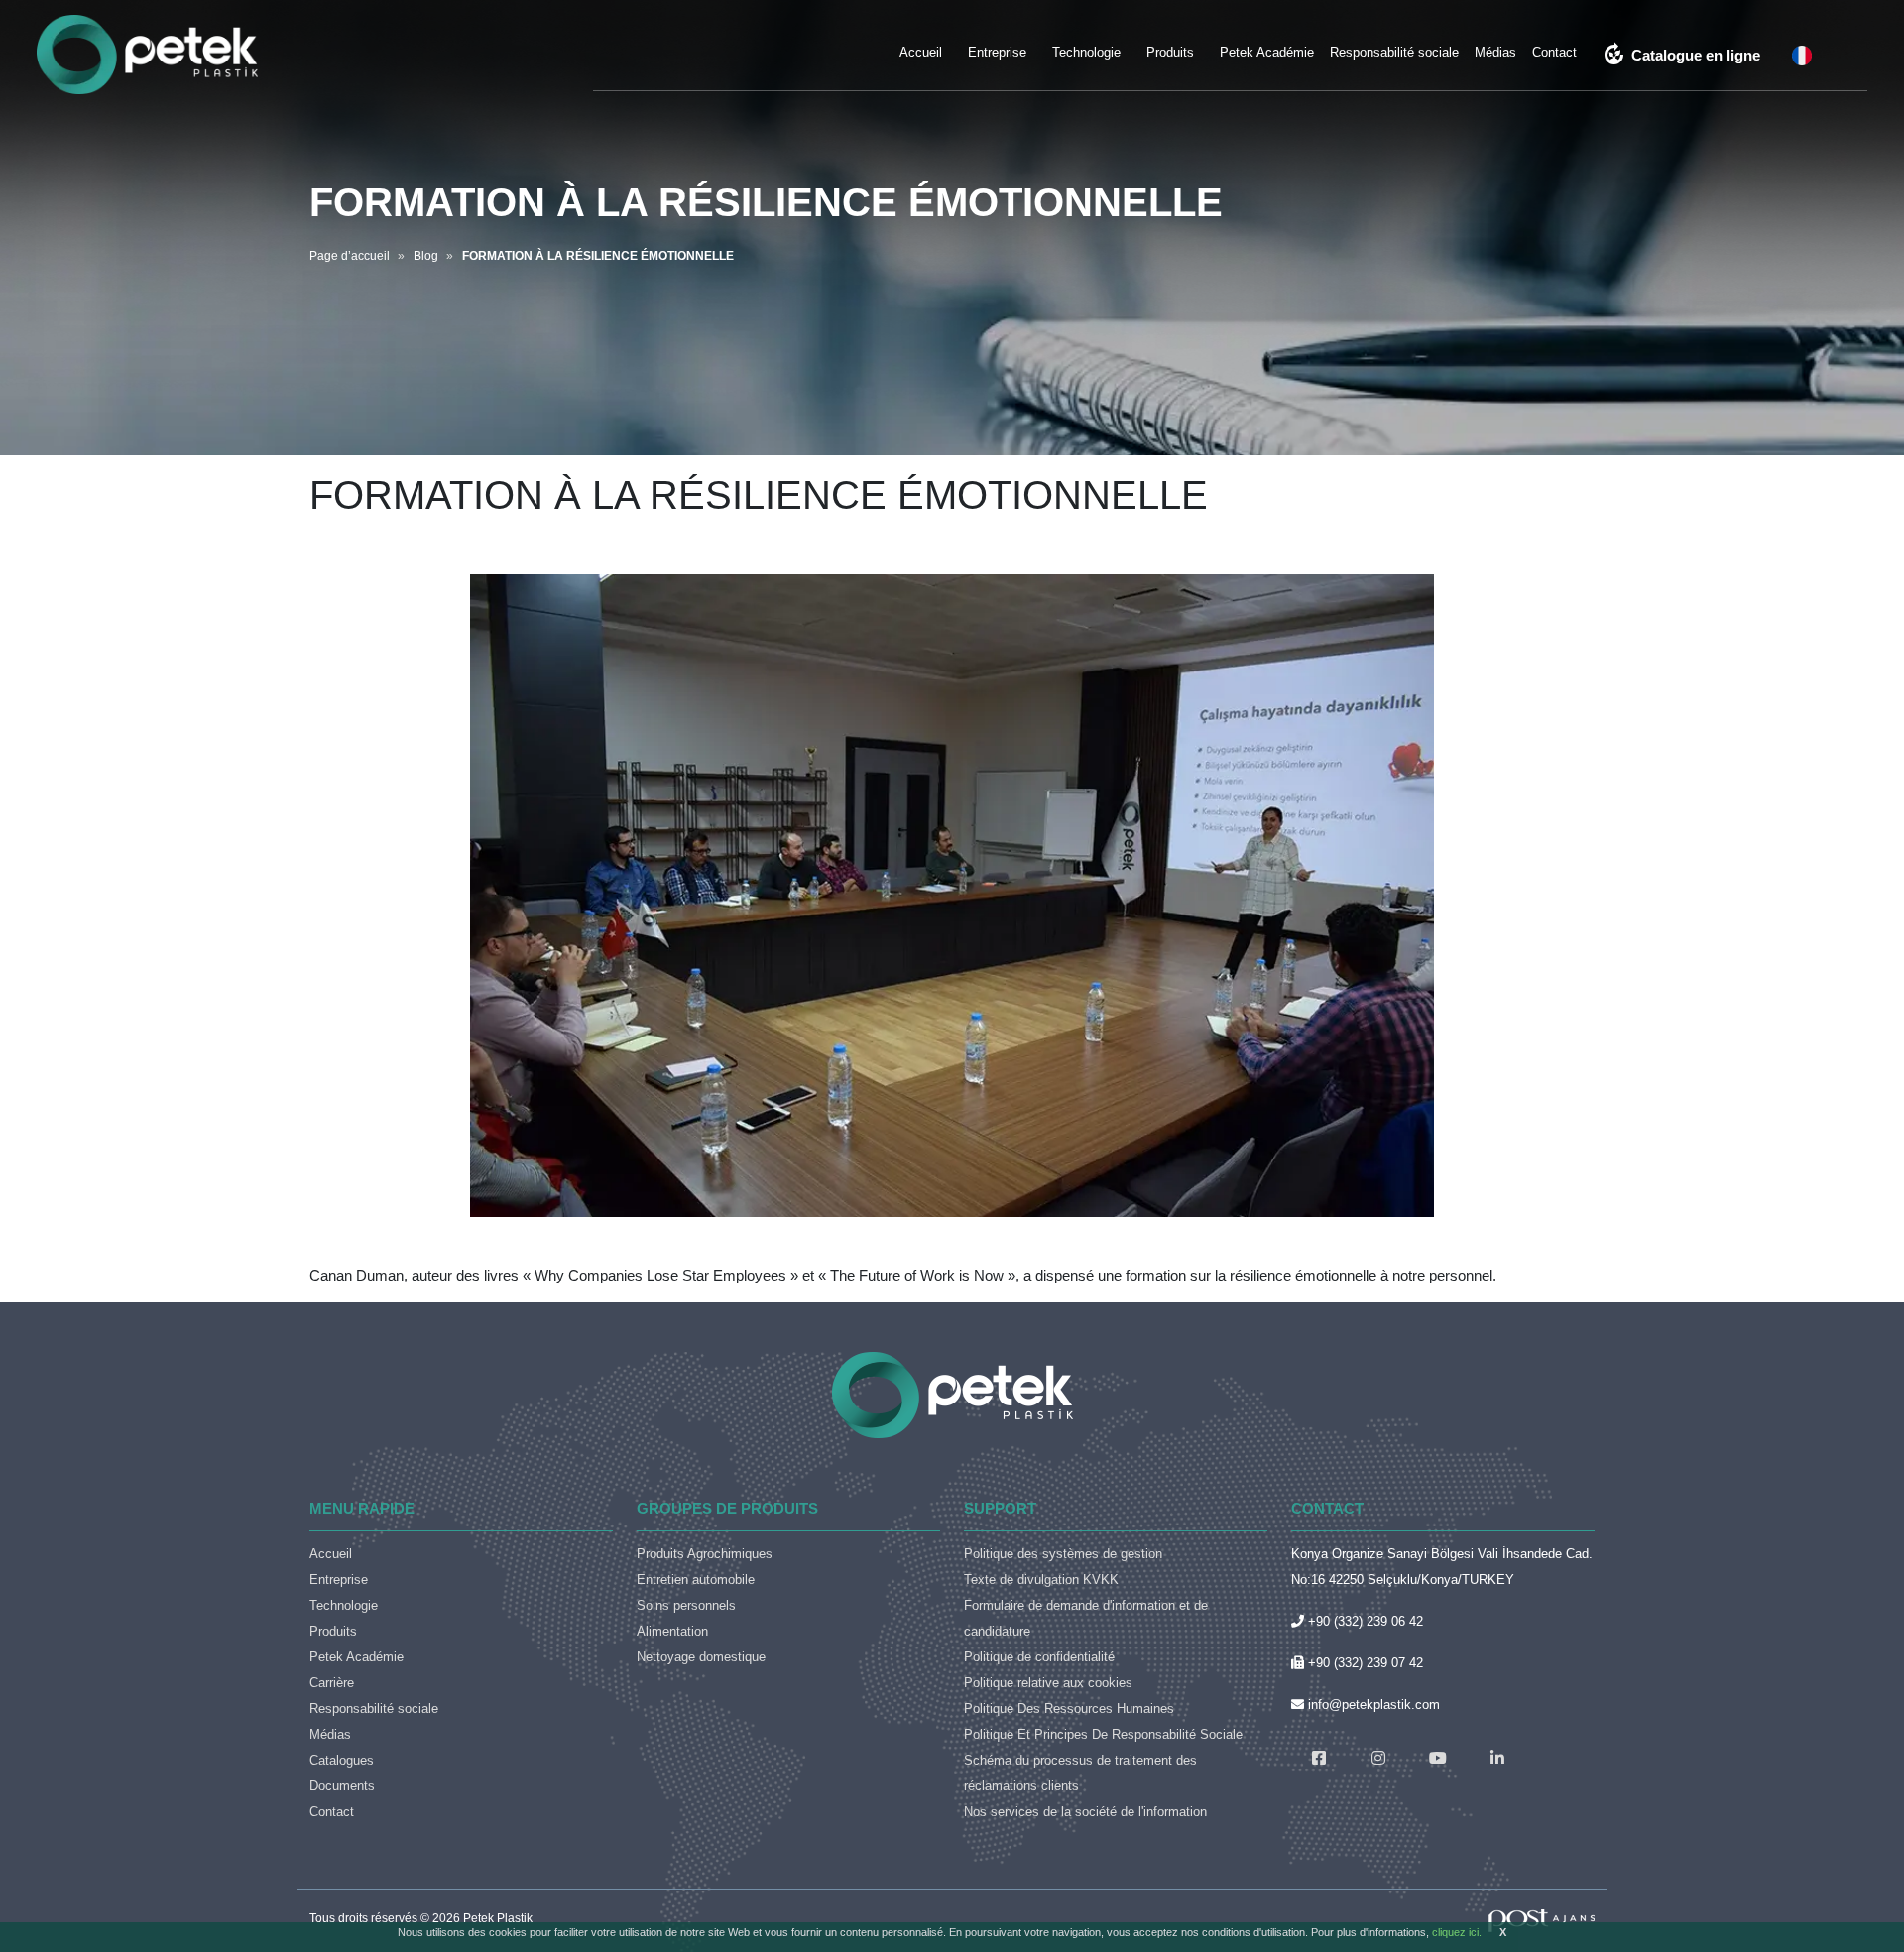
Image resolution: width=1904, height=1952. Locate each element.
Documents (342, 1786)
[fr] (1802, 55)
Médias (1495, 52)
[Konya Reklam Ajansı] (1542, 1919)
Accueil (921, 52)
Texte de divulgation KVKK (1041, 1580)
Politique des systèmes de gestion (1063, 1554)
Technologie (1086, 52)
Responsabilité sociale (1394, 52)
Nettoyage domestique (701, 1657)
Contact (1554, 52)
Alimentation (672, 1631)
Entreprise (997, 52)
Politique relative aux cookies (1048, 1683)
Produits (1170, 52)
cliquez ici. (1457, 1932)
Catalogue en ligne (1681, 55)
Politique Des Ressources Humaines (1069, 1708)
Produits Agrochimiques (705, 1554)
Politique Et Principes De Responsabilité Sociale (1103, 1734)
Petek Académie (1267, 52)
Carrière (332, 1683)
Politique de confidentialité (1039, 1657)
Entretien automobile (696, 1580)
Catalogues (342, 1760)
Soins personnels (686, 1605)
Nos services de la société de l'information (1085, 1812)
